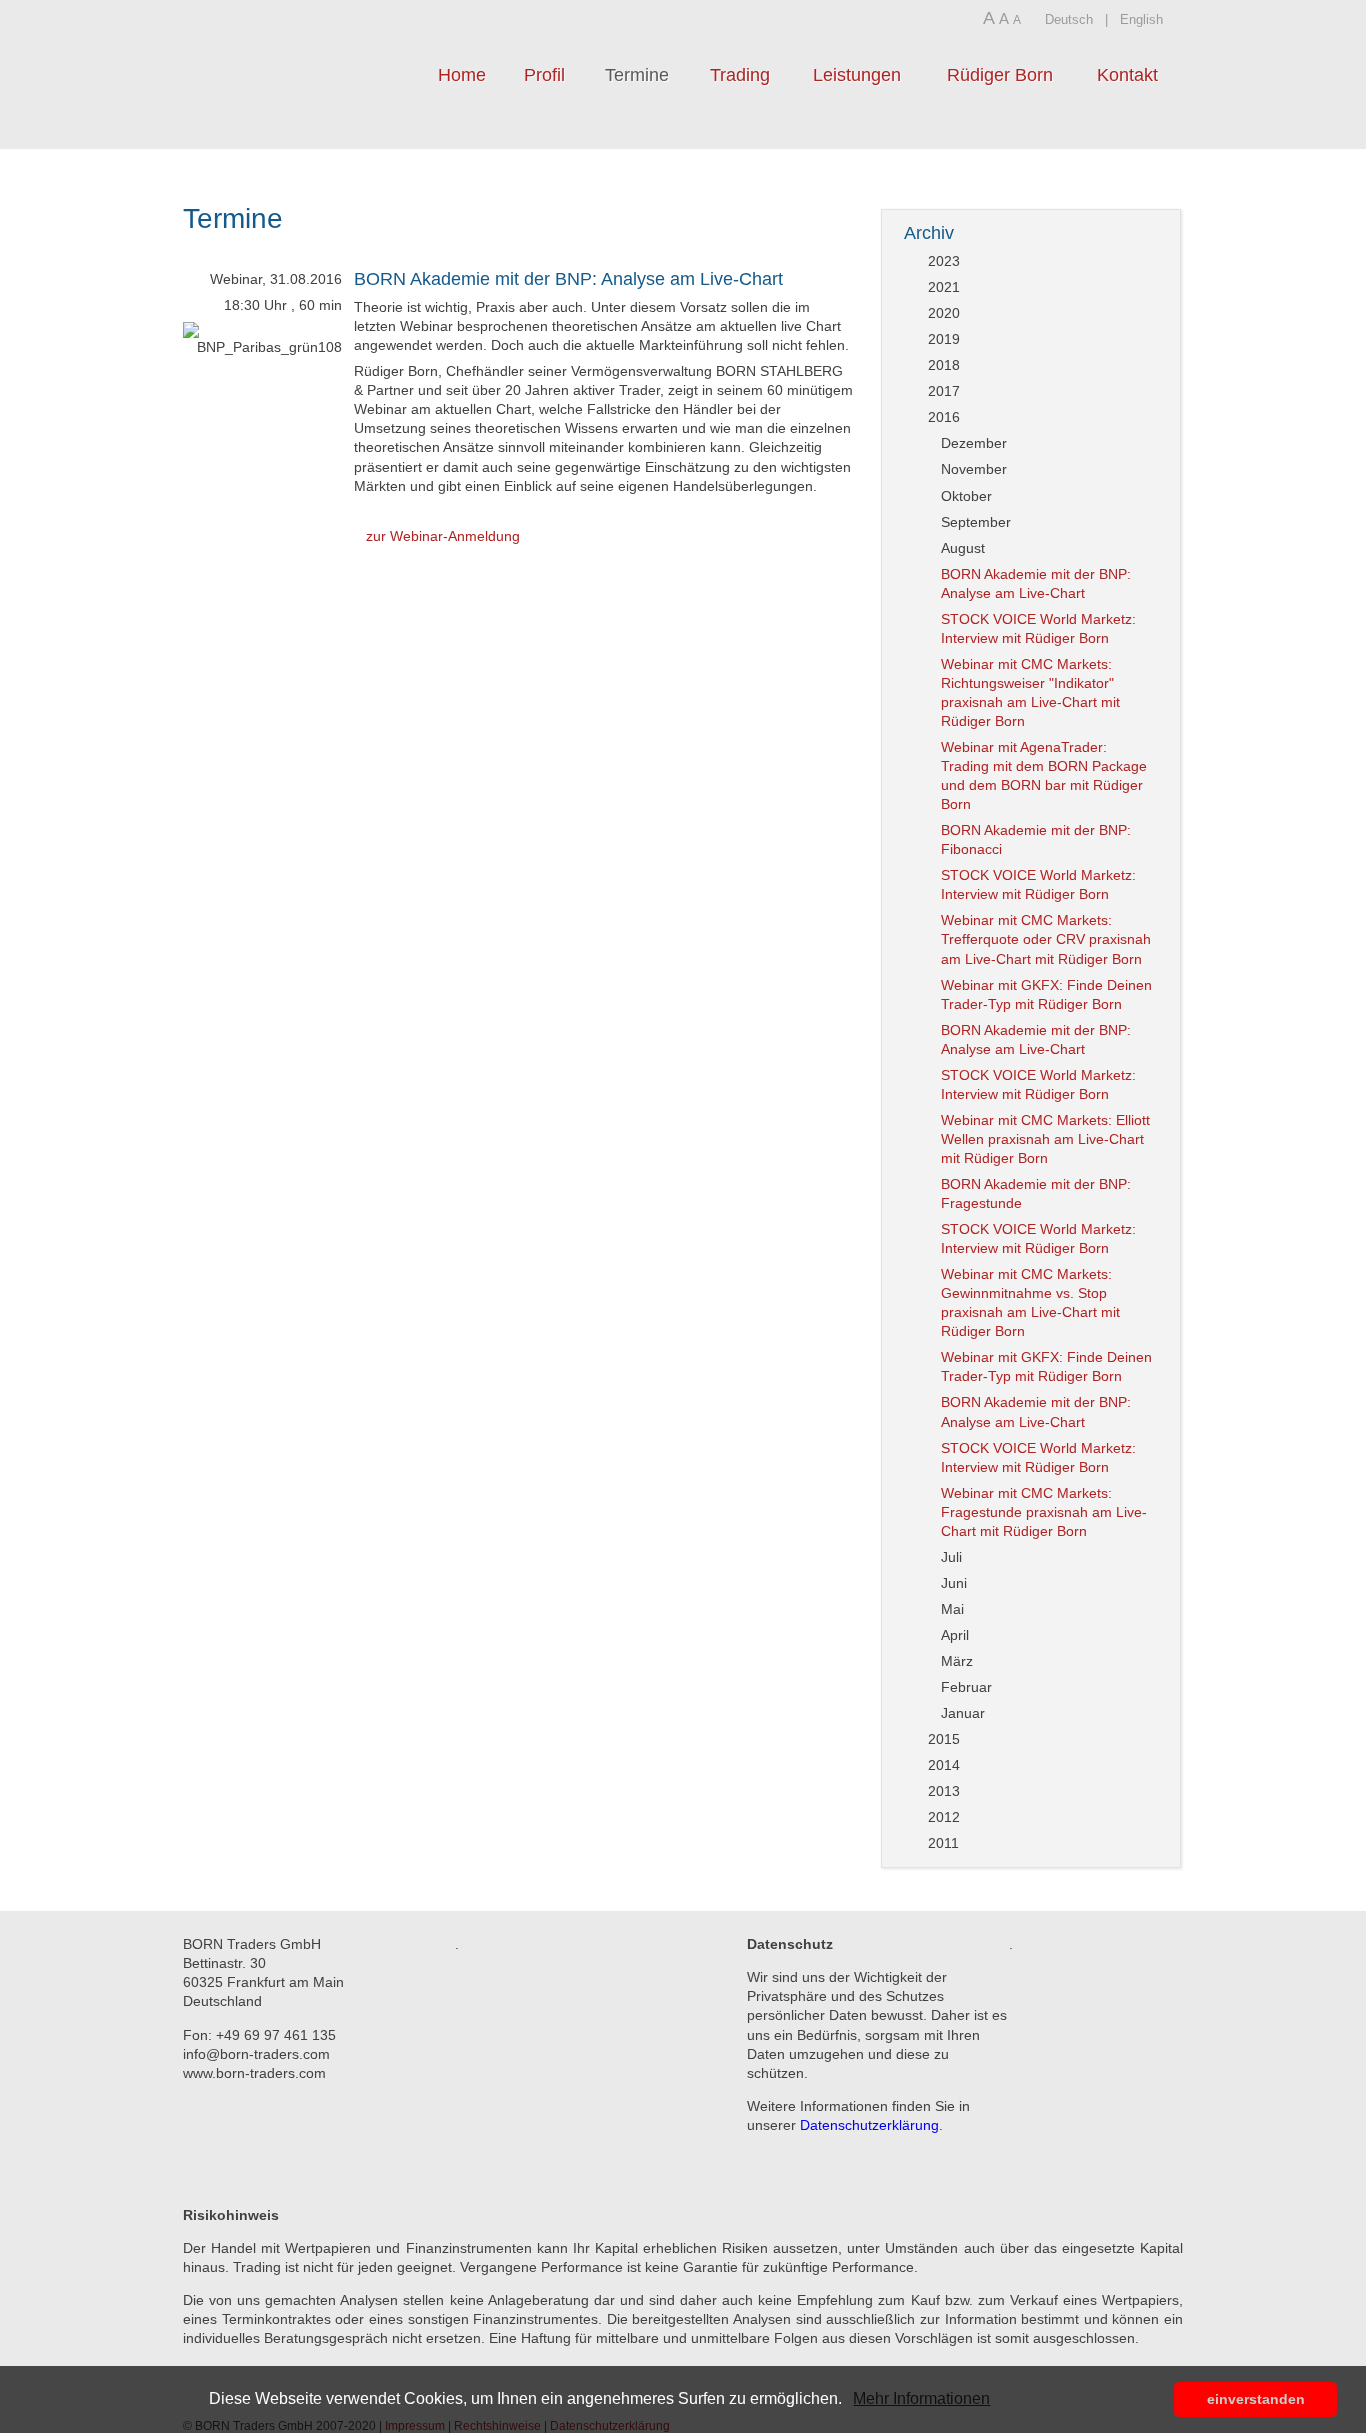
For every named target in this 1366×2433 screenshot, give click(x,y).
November (974, 469)
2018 (944, 365)
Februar (966, 1687)
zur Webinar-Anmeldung (443, 536)
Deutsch (1069, 19)
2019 (944, 339)
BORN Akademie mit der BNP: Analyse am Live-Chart (568, 279)
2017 (944, 391)
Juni (954, 1583)
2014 (944, 1765)
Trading (740, 75)
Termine (637, 75)
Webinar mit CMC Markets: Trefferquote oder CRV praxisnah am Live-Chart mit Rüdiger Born (1046, 939)
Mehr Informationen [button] (921, 2398)
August (963, 548)
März (957, 1661)
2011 (943, 1843)
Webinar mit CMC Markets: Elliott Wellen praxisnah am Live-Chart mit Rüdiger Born (1045, 1139)
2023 (944, 261)
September (976, 522)
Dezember (974, 443)
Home (462, 75)
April (955, 1635)
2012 (944, 1817)
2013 (944, 1791)
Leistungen (857, 75)
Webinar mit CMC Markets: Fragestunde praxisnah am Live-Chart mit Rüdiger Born (1044, 1512)
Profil (544, 75)
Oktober (966, 496)
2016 (944, 417)
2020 (944, 313)
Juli (951, 1557)
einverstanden (1256, 2399)
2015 (944, 1739)
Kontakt (1127, 75)
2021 (944, 287)
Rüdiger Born (1000, 75)
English (1141, 19)
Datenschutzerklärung (869, 2125)
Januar (963, 1713)
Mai (952, 1609)
